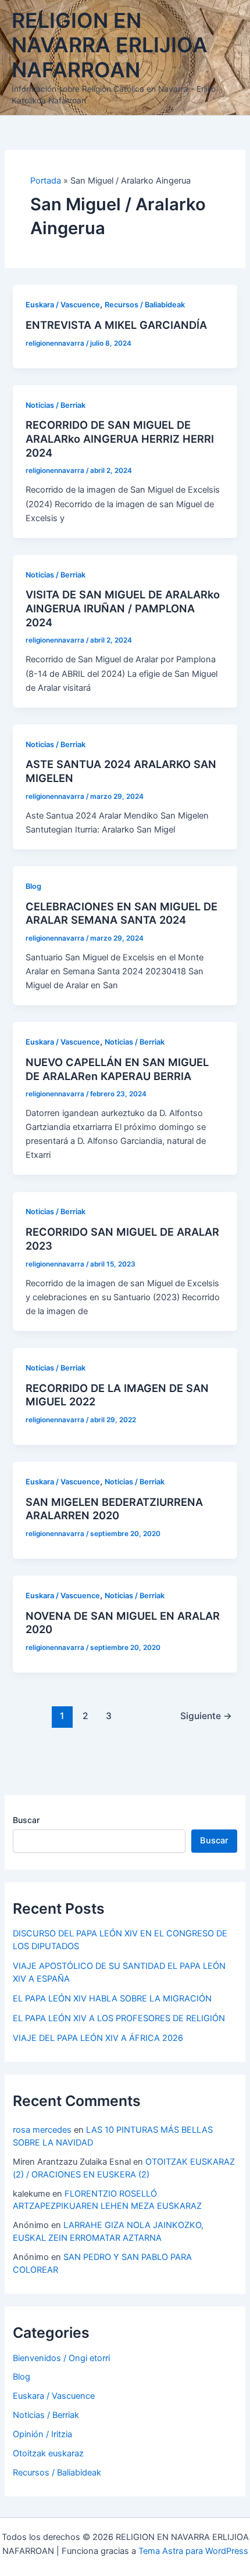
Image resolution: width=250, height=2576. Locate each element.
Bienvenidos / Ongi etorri (61, 2358)
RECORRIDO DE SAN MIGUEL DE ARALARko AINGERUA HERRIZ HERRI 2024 (120, 438)
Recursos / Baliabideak (145, 305)
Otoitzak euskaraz (48, 2453)
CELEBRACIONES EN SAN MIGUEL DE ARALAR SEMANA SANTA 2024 (122, 913)
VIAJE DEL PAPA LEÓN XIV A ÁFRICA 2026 (98, 2038)
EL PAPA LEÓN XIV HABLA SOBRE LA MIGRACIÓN (112, 1999)
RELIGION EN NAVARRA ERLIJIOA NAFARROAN (110, 45)
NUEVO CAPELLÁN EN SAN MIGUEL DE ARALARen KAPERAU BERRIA (117, 1069)
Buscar (26, 1820)
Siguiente (206, 1716)
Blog (33, 886)
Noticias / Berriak (56, 405)
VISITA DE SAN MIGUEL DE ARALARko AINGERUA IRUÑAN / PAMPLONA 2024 (123, 608)
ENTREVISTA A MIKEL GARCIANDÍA (116, 325)
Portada (46, 181)
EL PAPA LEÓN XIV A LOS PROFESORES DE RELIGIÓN (119, 2018)
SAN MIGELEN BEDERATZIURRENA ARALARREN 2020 (114, 1509)
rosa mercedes (42, 2130)
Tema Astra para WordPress (193, 2551)
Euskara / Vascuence (63, 305)
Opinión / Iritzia (42, 2434)
